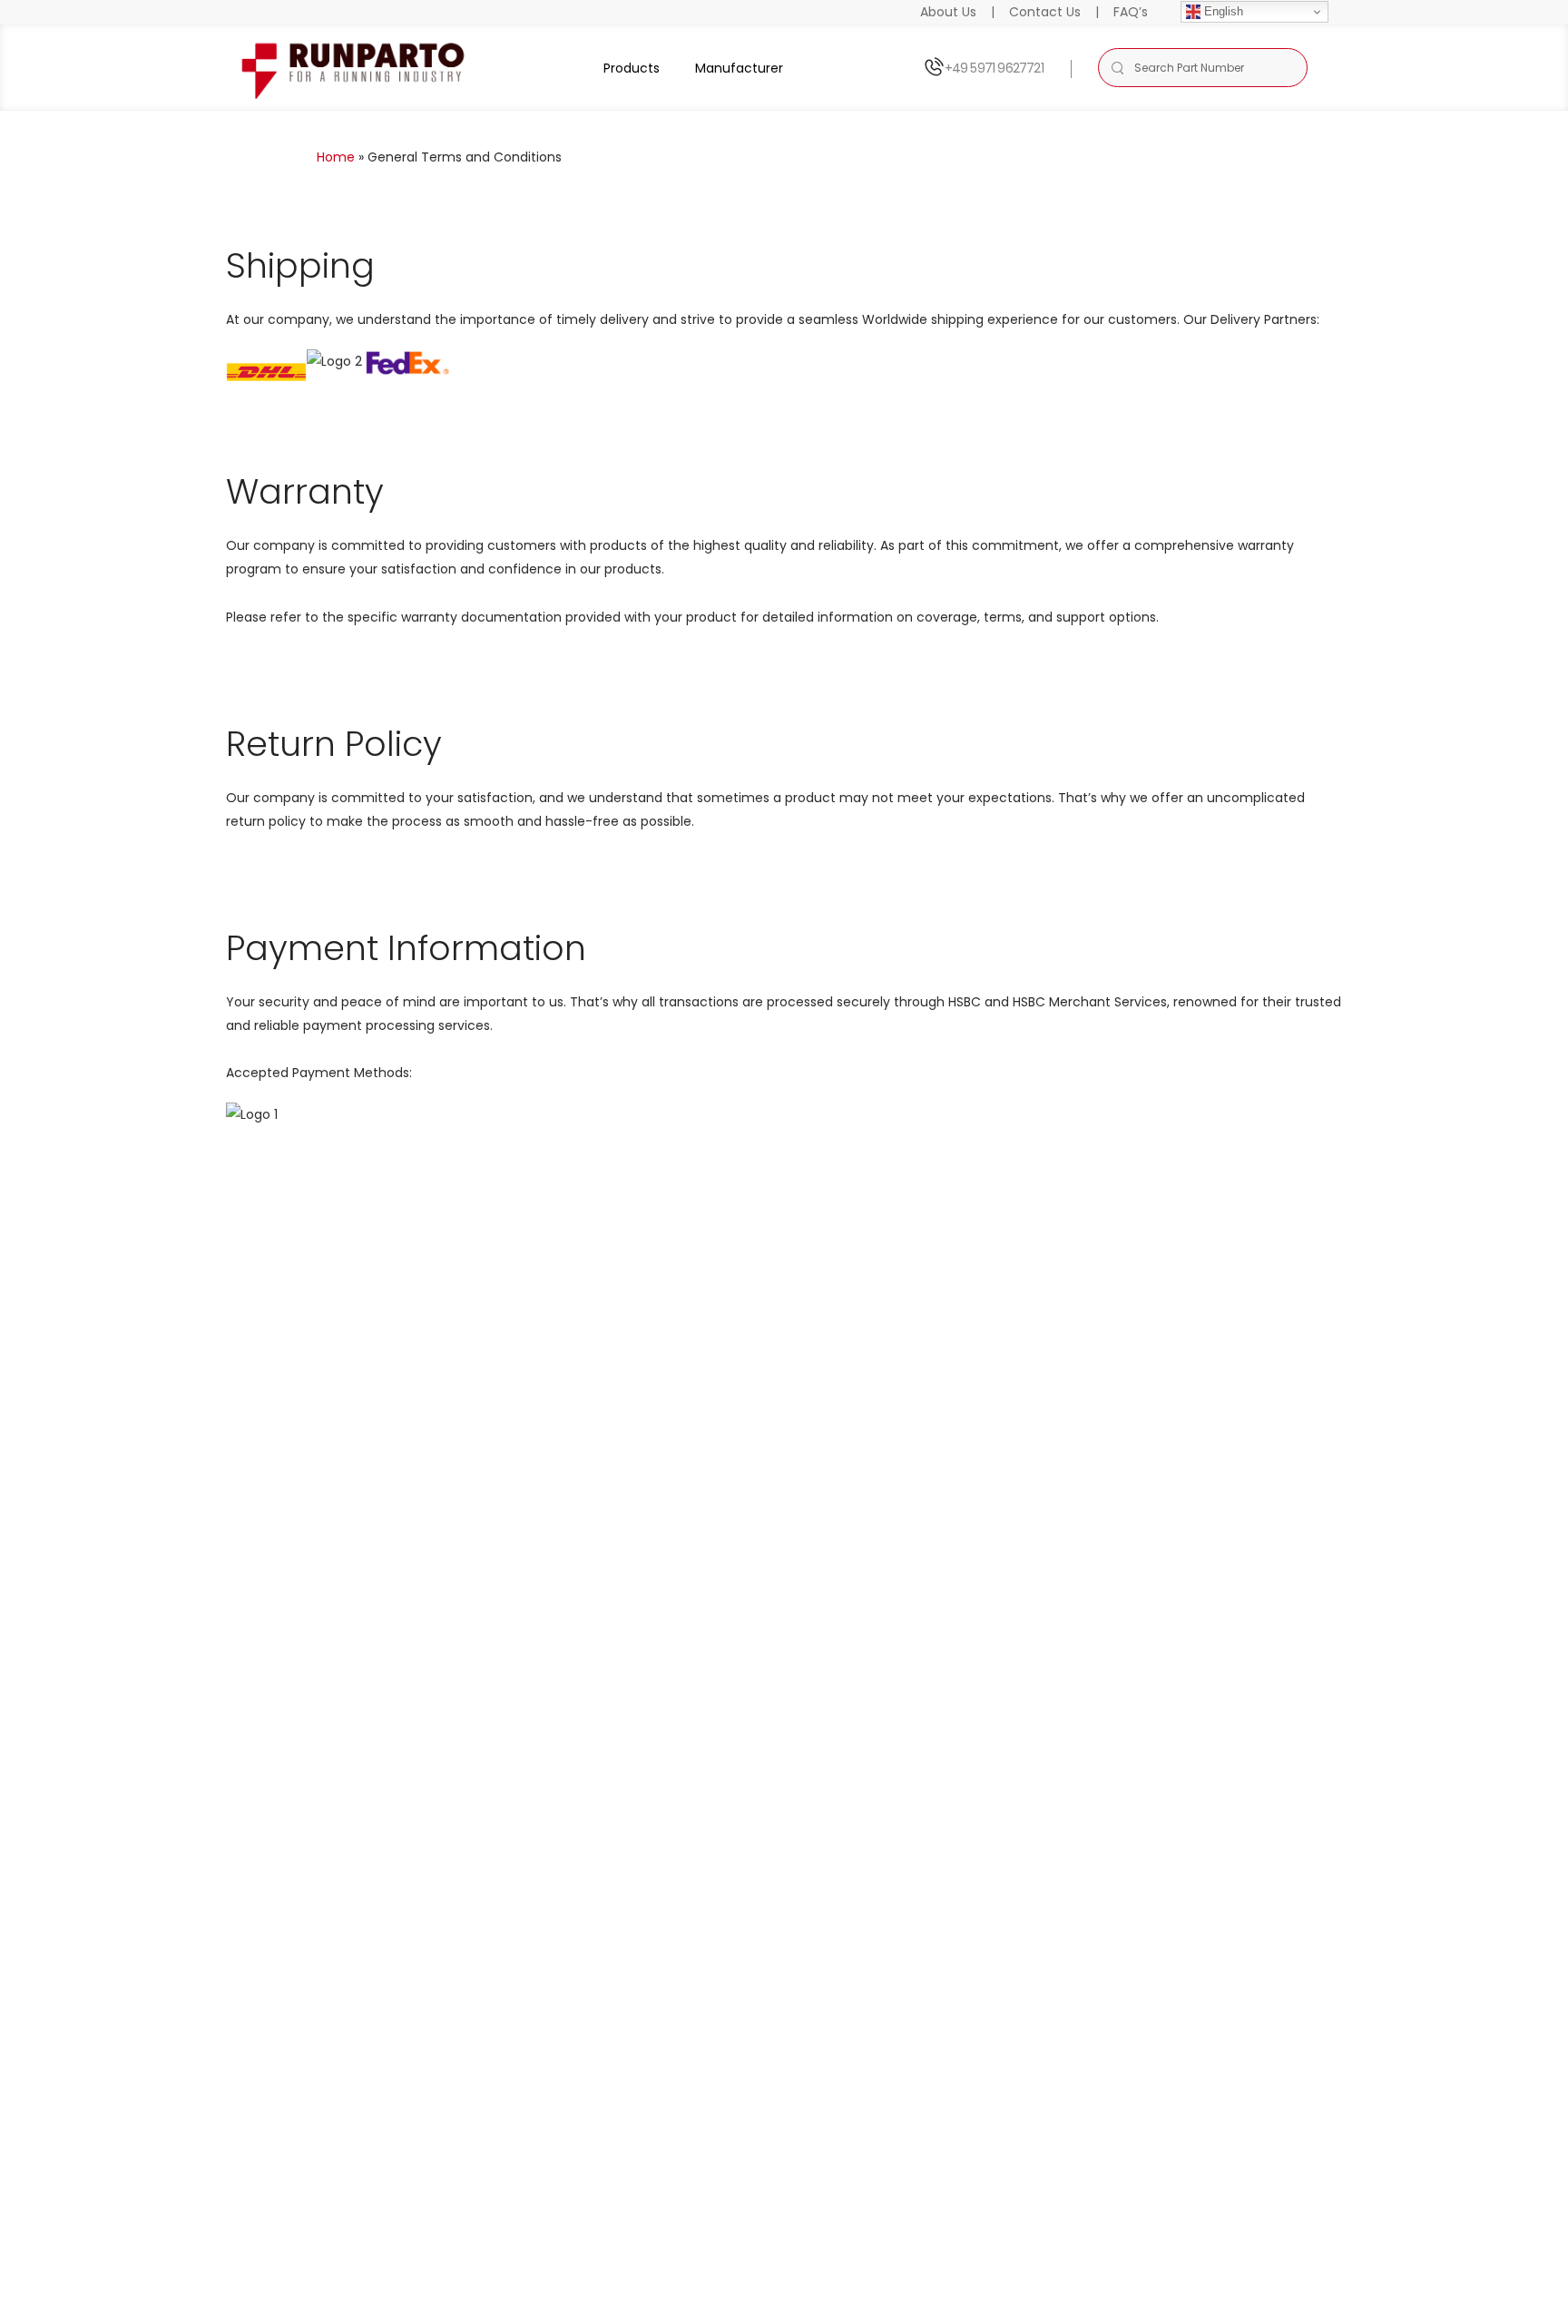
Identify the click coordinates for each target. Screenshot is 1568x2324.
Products (632, 68)
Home (336, 157)
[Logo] (354, 68)
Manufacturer (739, 68)
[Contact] (933, 68)
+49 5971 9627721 (994, 68)
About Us (948, 12)
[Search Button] (1117, 68)
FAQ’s (1131, 12)
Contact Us (1045, 12)
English (1222, 11)
